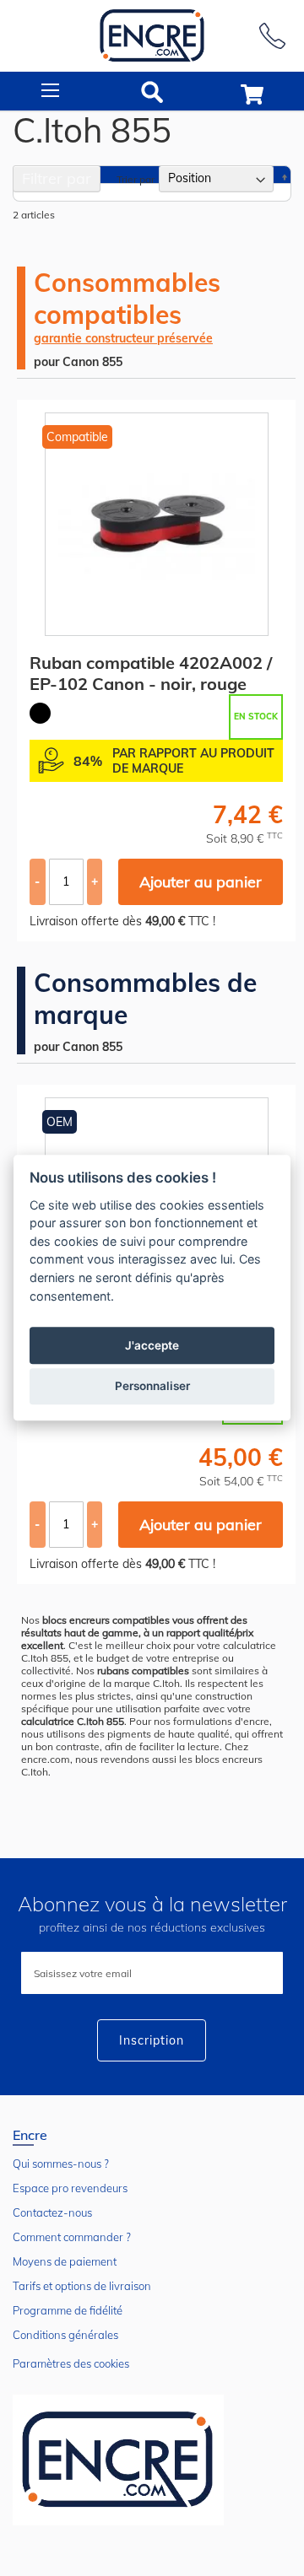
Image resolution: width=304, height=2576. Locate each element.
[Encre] (118, 2460)
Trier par (136, 178)
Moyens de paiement (65, 2261)
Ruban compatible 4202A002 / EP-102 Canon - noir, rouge (151, 673)
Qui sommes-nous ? (61, 2164)
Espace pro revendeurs (70, 2188)
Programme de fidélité (68, 2310)
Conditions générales (65, 2335)
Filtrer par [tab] (57, 178)
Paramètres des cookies (71, 2363)
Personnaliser (152, 1387)
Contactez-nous (52, 2212)
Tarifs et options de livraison (82, 2286)
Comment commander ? (72, 2237)
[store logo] (152, 36)
